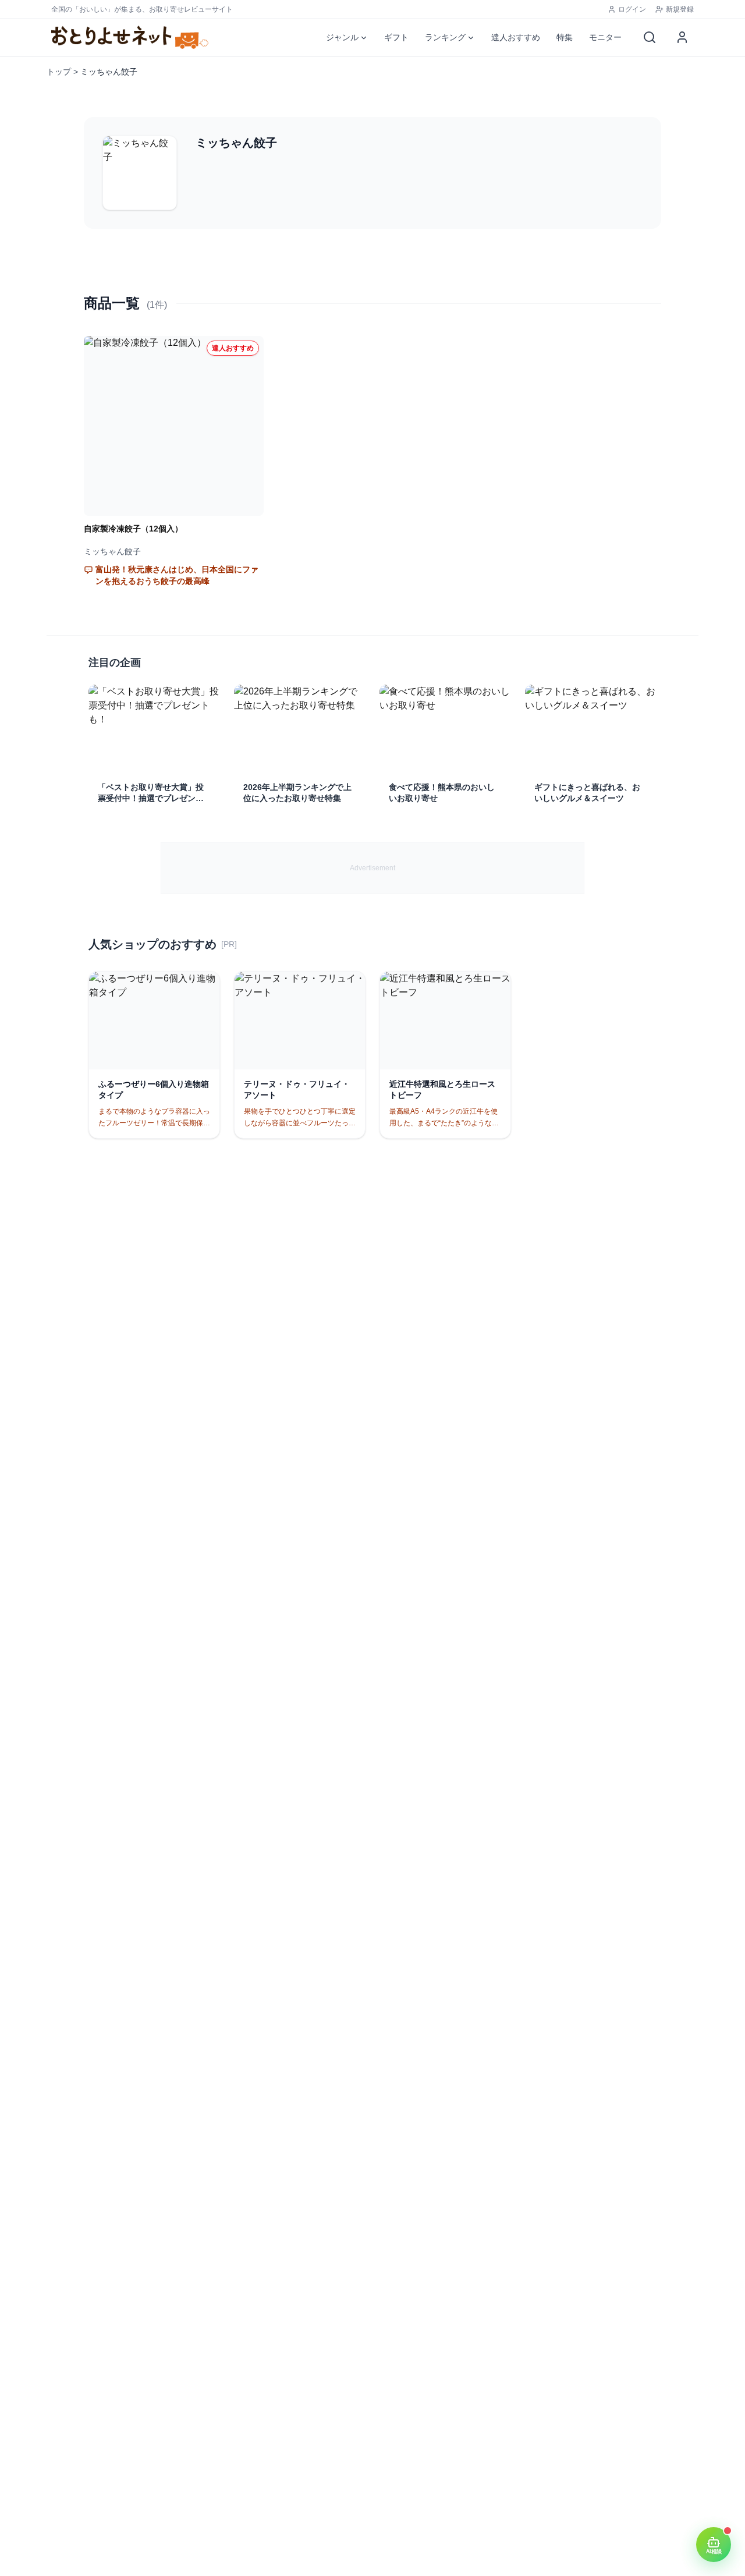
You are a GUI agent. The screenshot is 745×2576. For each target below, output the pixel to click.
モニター (605, 37)
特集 (565, 37)
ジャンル (342, 37)
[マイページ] (682, 37)
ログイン (632, 9)
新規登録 (680, 9)
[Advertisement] (372, 868)
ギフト (396, 37)
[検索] (650, 37)
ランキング (445, 37)
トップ (59, 72)
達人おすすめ (516, 37)
